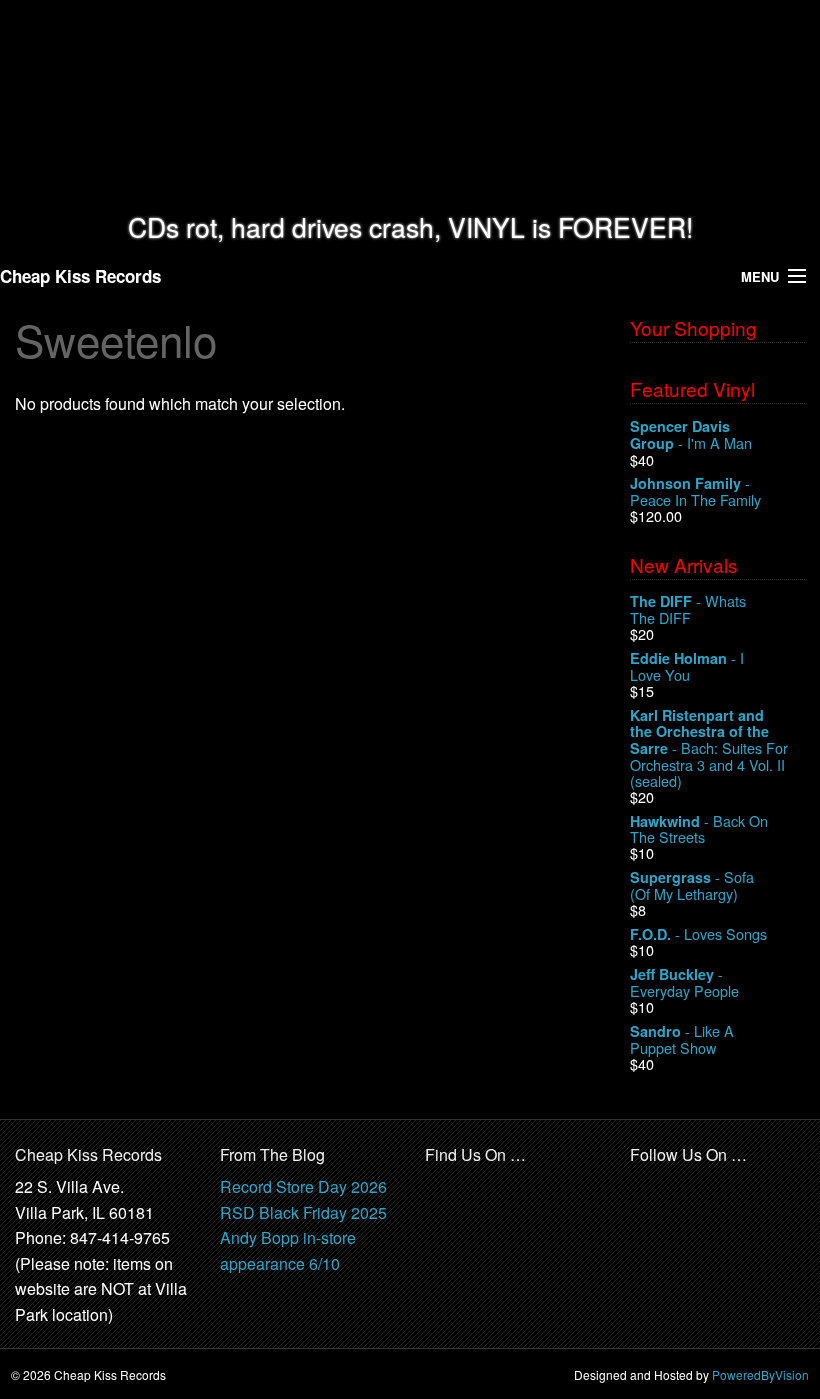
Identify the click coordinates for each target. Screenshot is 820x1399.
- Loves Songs (698, 934)
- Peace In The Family (695, 491)
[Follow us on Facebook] (646, 1187)
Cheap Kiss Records (80, 276)
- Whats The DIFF (688, 609)
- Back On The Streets (699, 829)
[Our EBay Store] (491, 1199)
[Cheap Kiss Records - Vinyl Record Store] (410, 106)
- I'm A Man (691, 435)
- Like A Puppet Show (682, 1039)
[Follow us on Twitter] (690, 1187)
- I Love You (687, 666)
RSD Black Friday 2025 (303, 1212)
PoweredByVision (760, 1374)
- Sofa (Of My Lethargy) (692, 885)
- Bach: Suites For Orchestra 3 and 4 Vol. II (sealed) (709, 748)
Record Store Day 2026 (303, 1186)
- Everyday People (684, 982)
